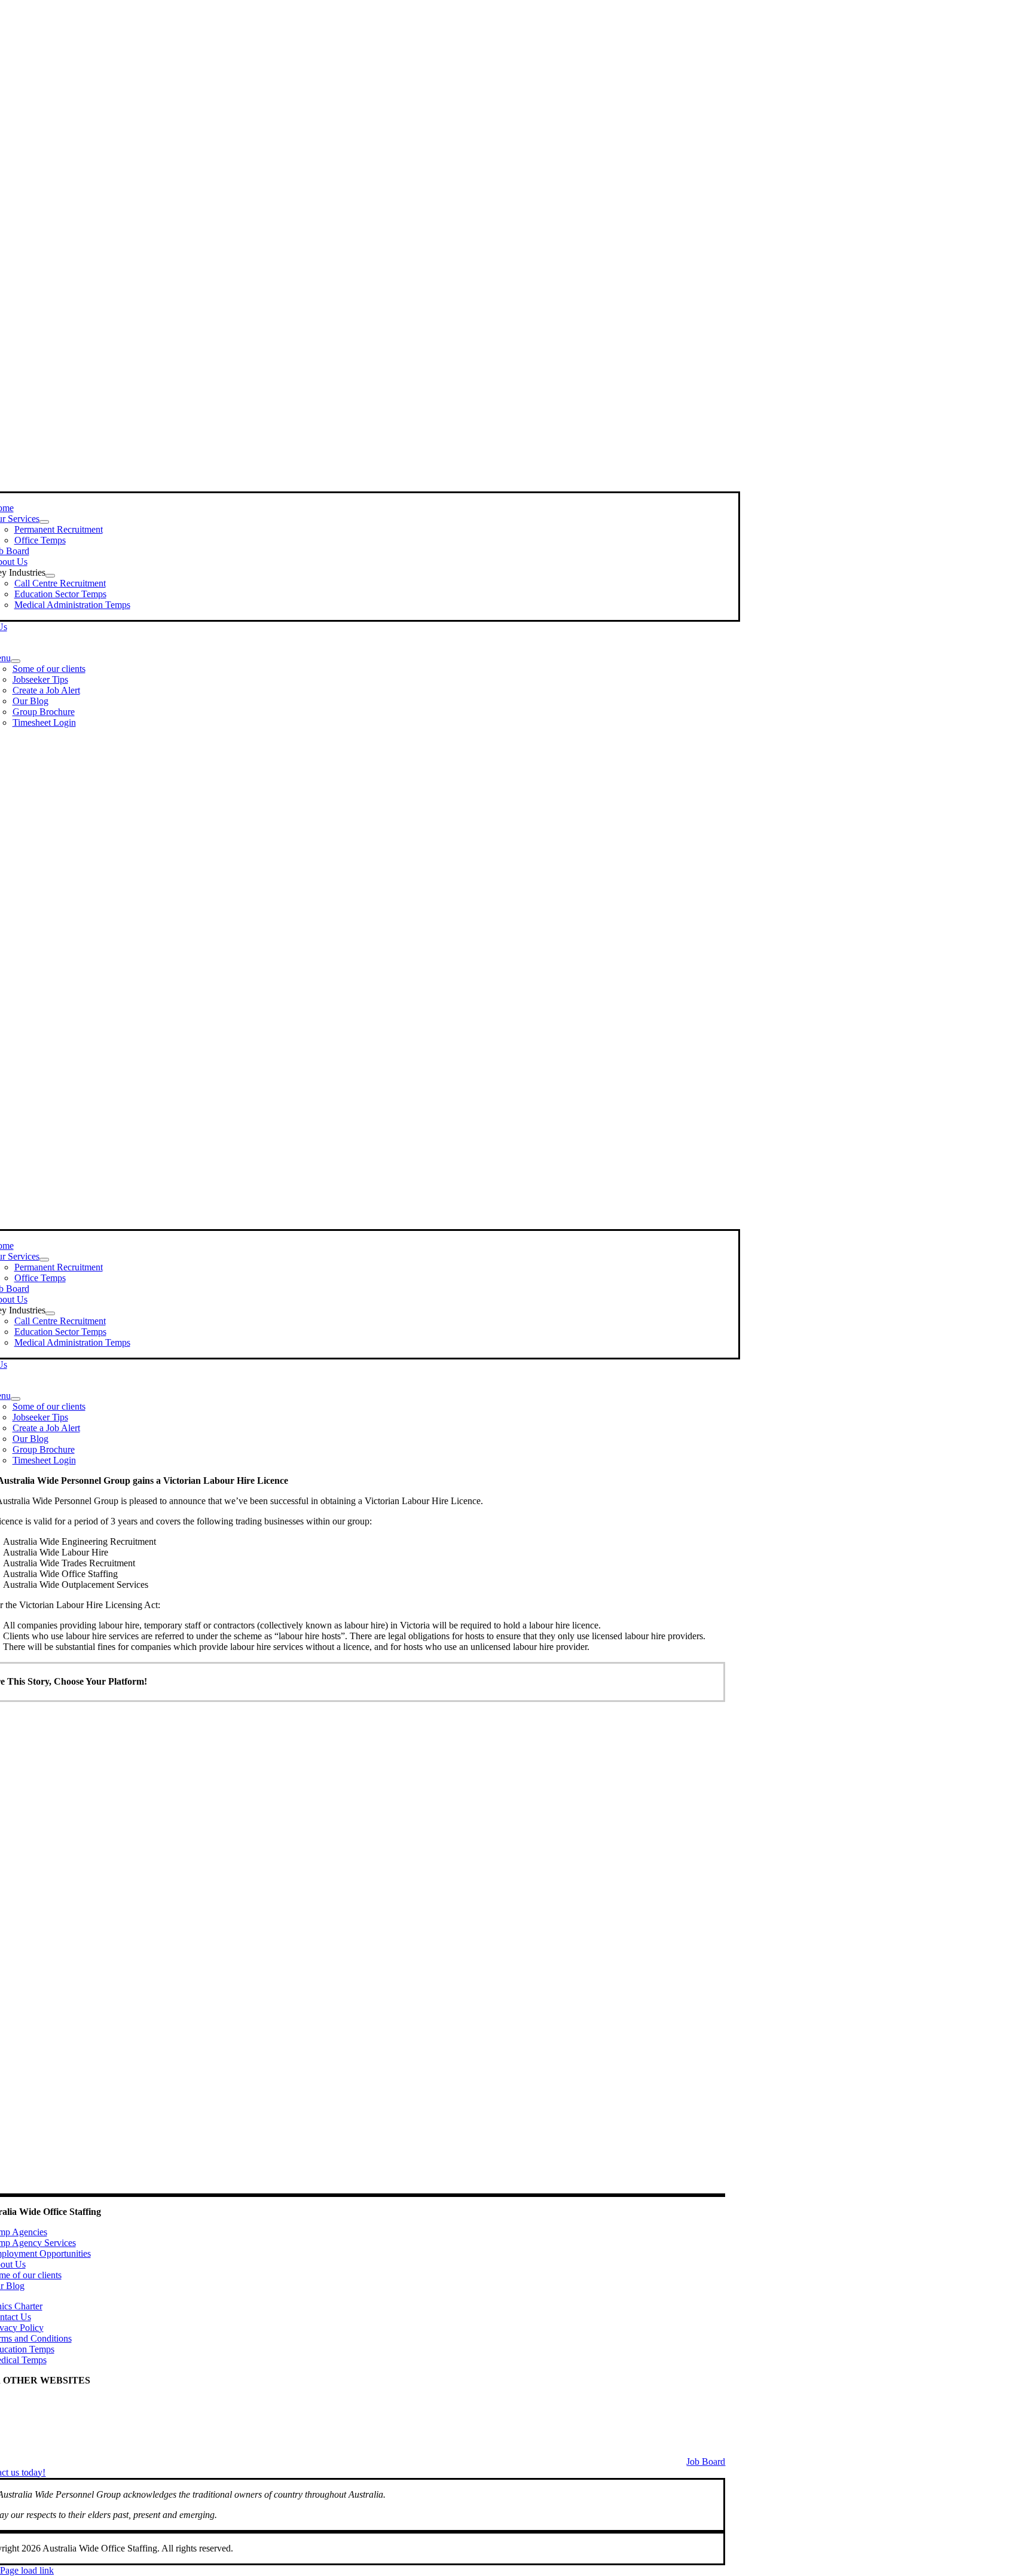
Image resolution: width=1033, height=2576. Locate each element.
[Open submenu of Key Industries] (50, 576)
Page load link (27, 2570)
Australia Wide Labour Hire (56, 2433)
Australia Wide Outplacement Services (76, 2422)
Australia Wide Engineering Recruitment (80, 2401)
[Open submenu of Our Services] (44, 522)
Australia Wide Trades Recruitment (69, 2411)
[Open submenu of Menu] (16, 661)
